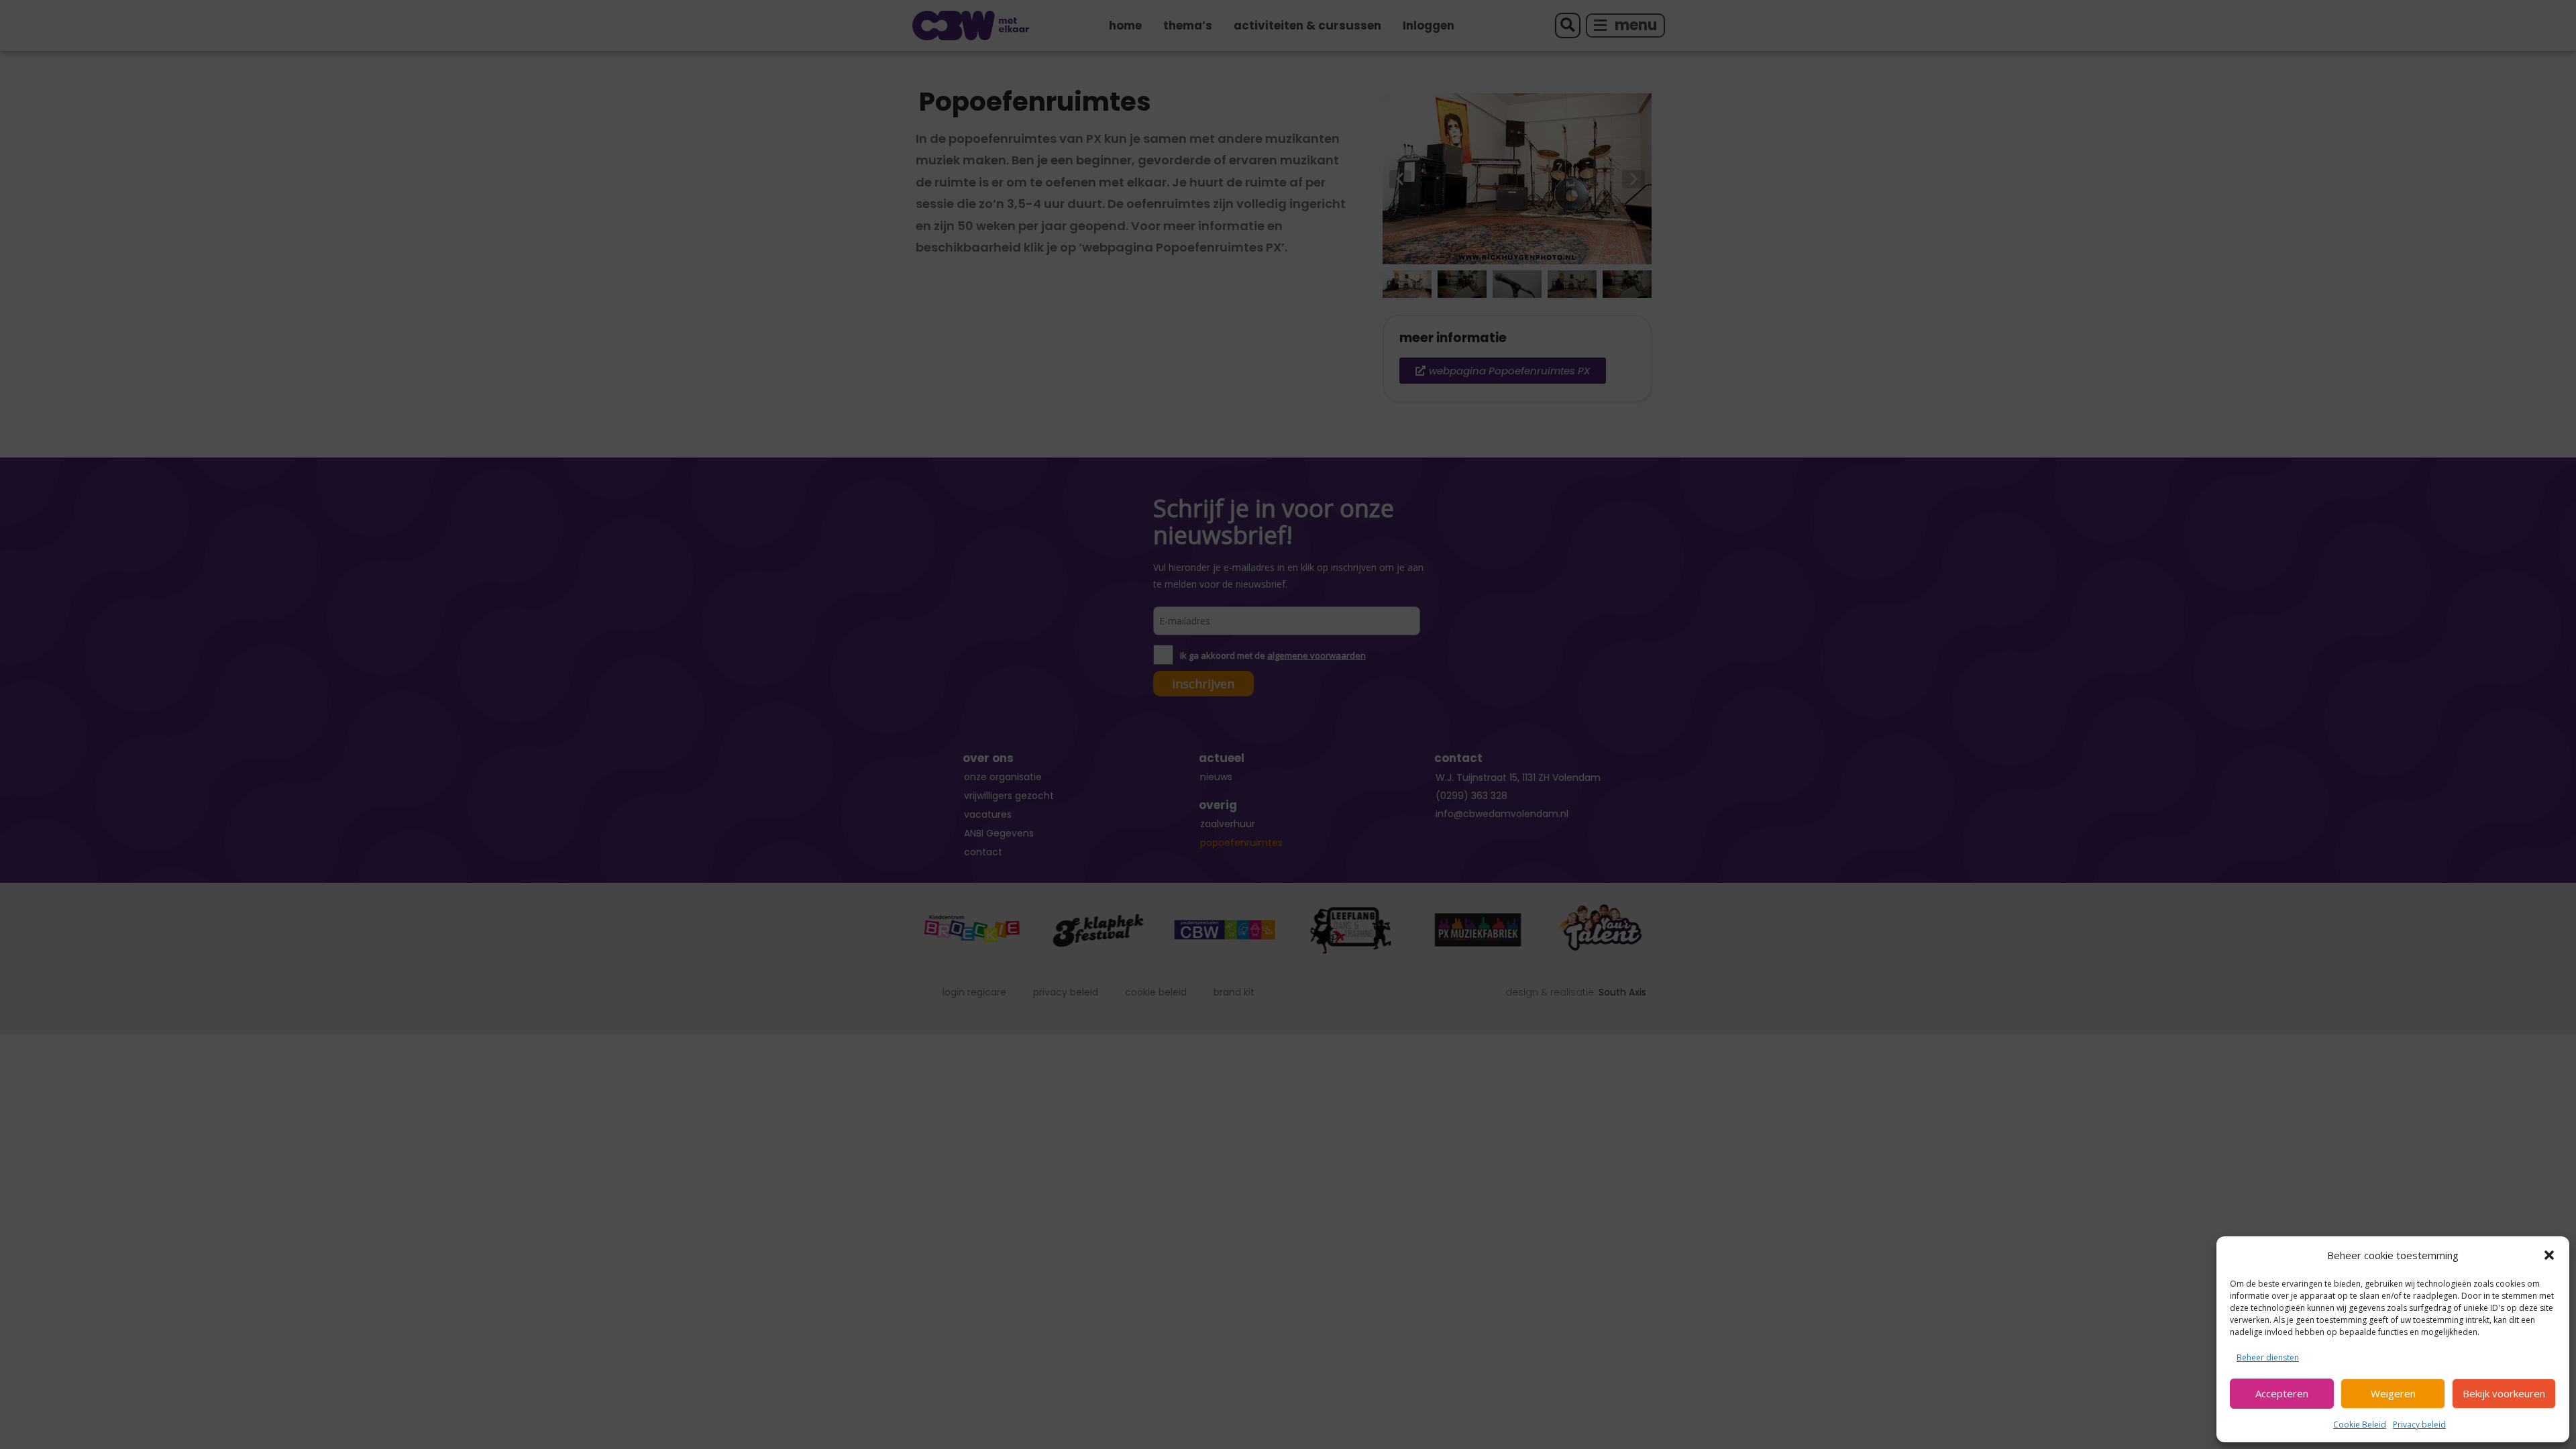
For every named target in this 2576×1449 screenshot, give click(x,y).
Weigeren (2393, 1393)
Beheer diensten (2268, 1357)
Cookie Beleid (2360, 1425)
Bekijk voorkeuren (2504, 1393)
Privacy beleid (2419, 1425)
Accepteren (2282, 1393)
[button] (2549, 1255)
